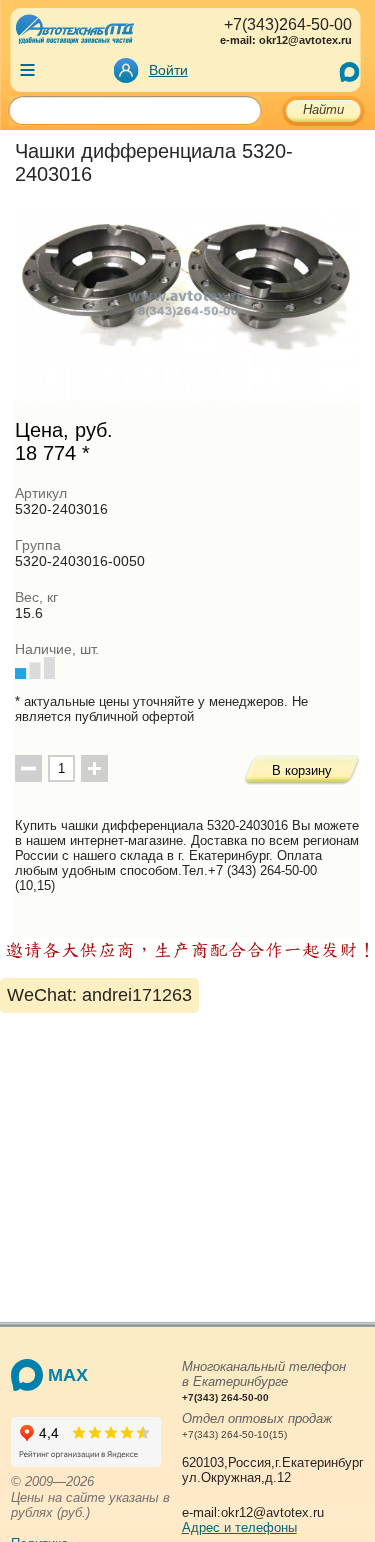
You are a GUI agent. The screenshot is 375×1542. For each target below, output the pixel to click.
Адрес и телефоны (239, 1527)
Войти (168, 70)
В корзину (302, 770)
